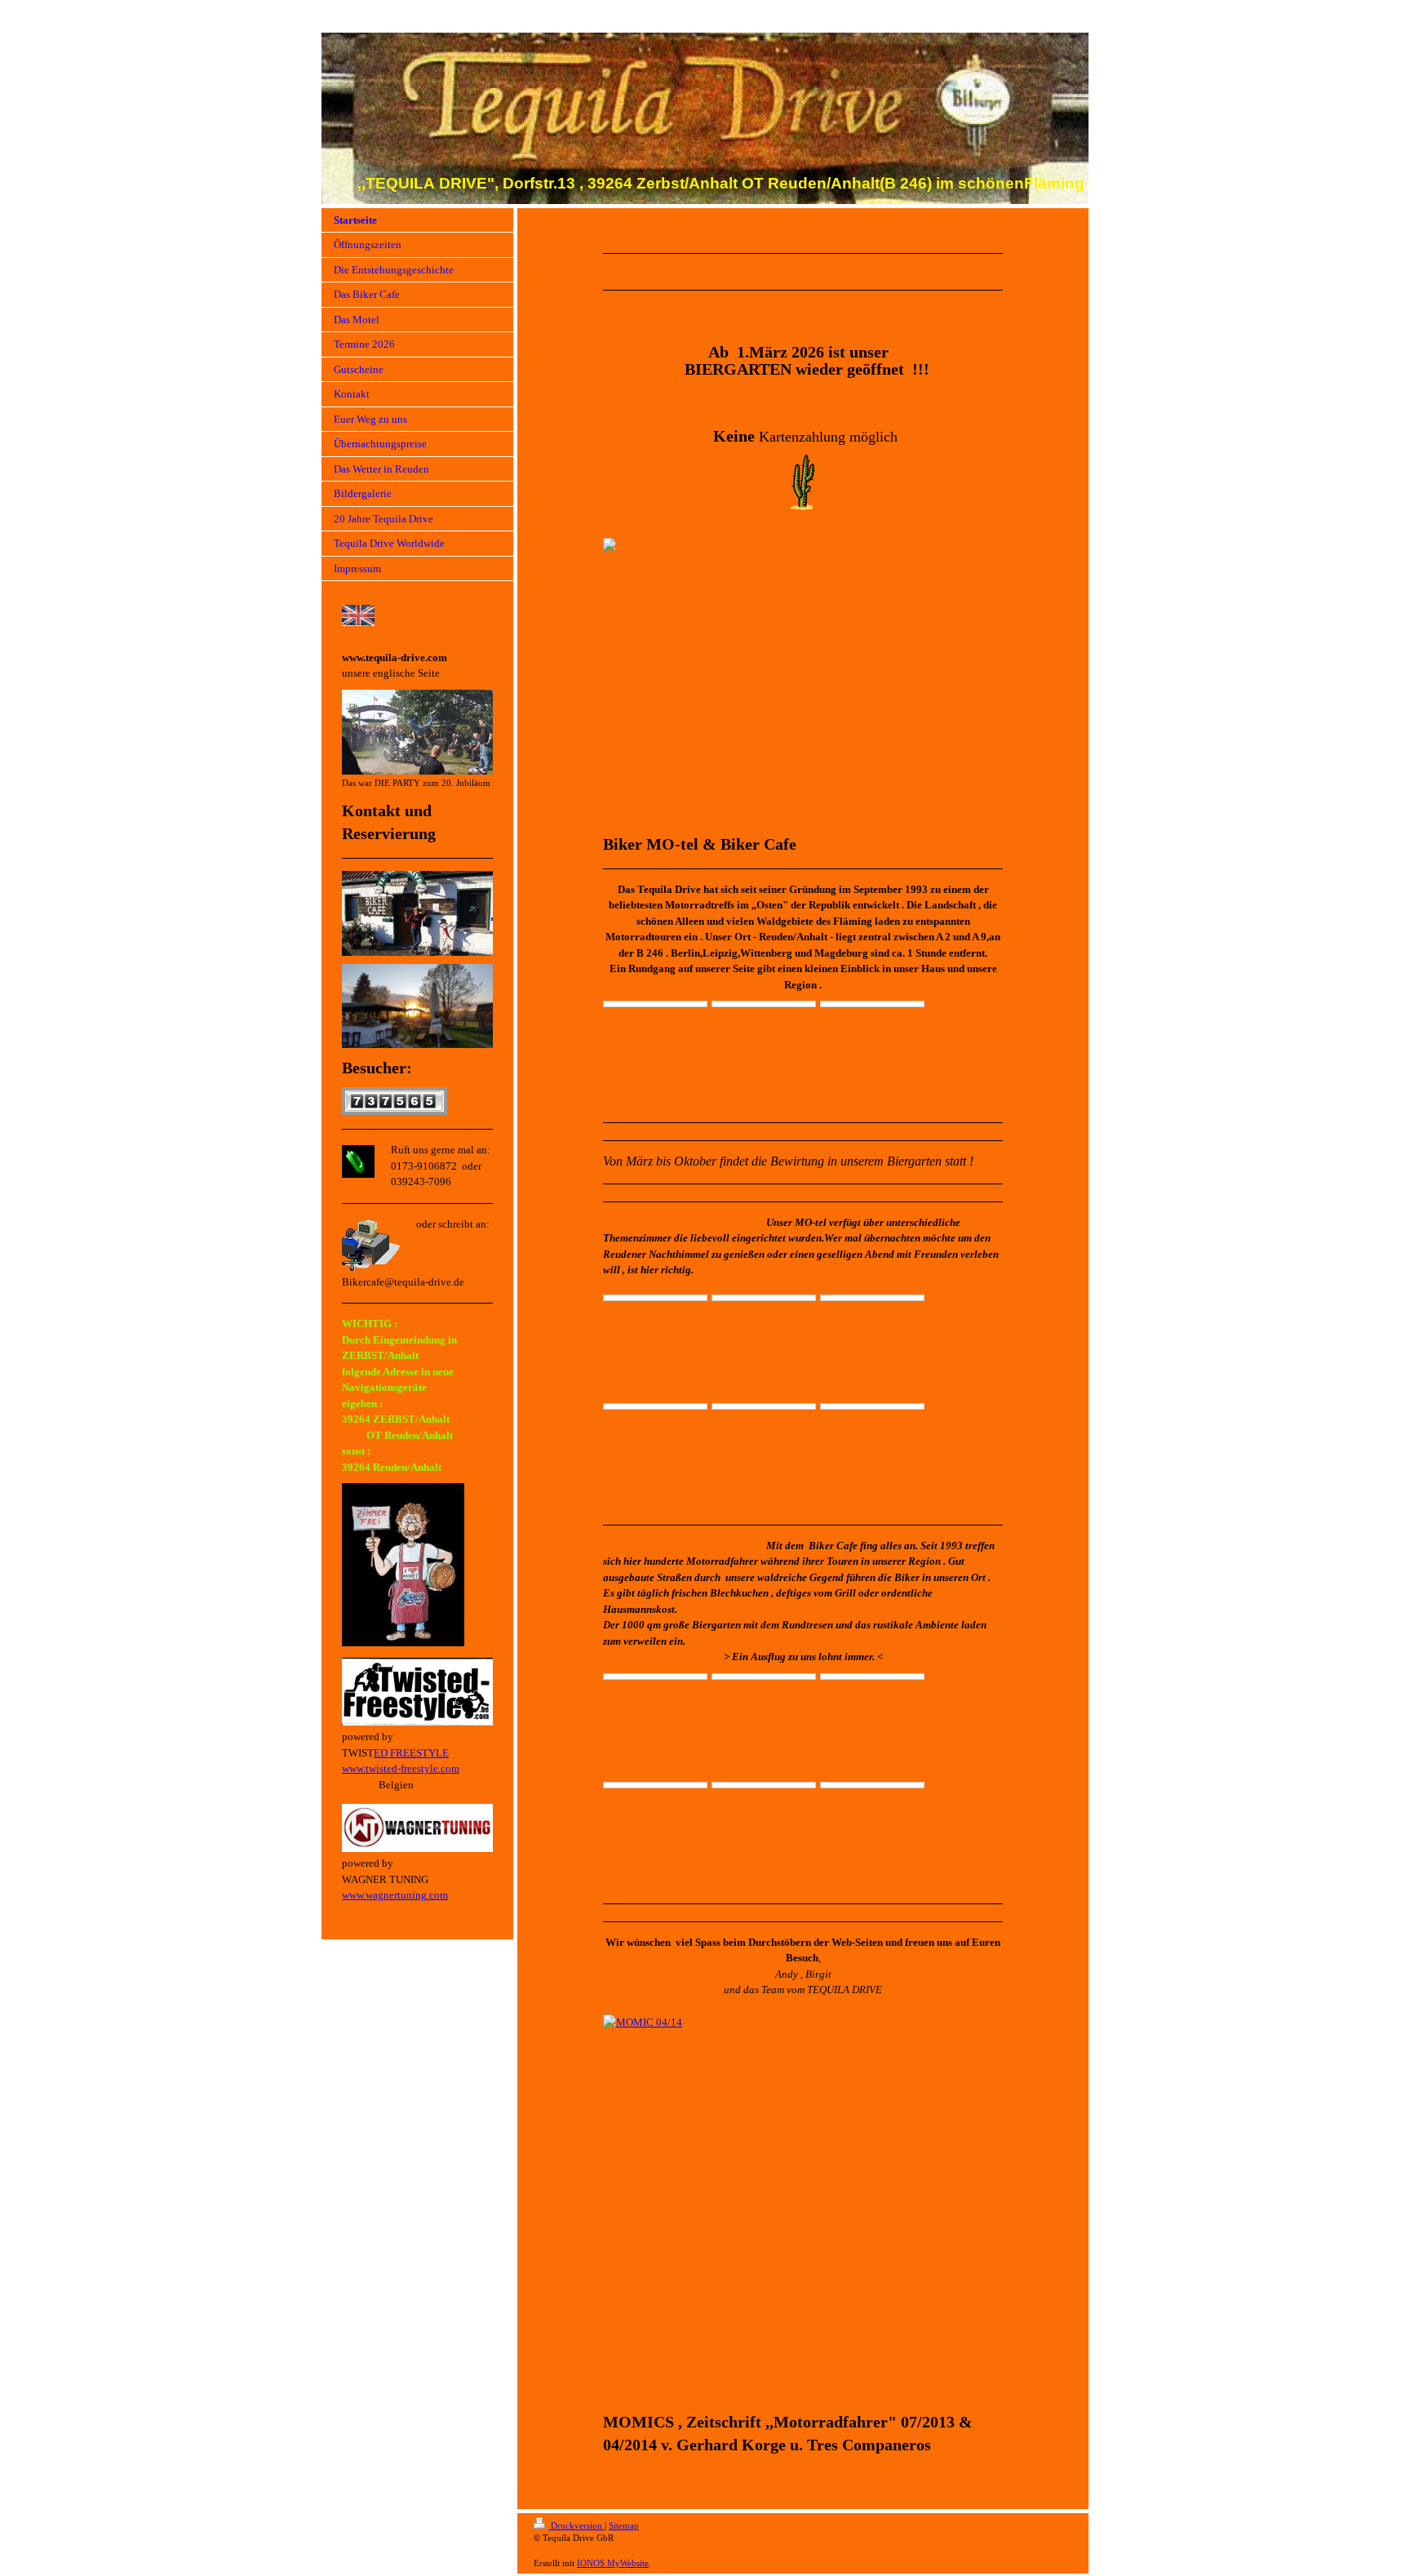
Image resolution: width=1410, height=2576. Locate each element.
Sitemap (624, 2525)
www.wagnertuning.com (395, 1895)
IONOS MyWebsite (613, 2563)
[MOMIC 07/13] (803, 2208)
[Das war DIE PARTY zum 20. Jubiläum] (417, 732)
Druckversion (576, 2525)
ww (349, 1768)
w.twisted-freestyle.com (408, 1768)
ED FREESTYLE (411, 1753)
